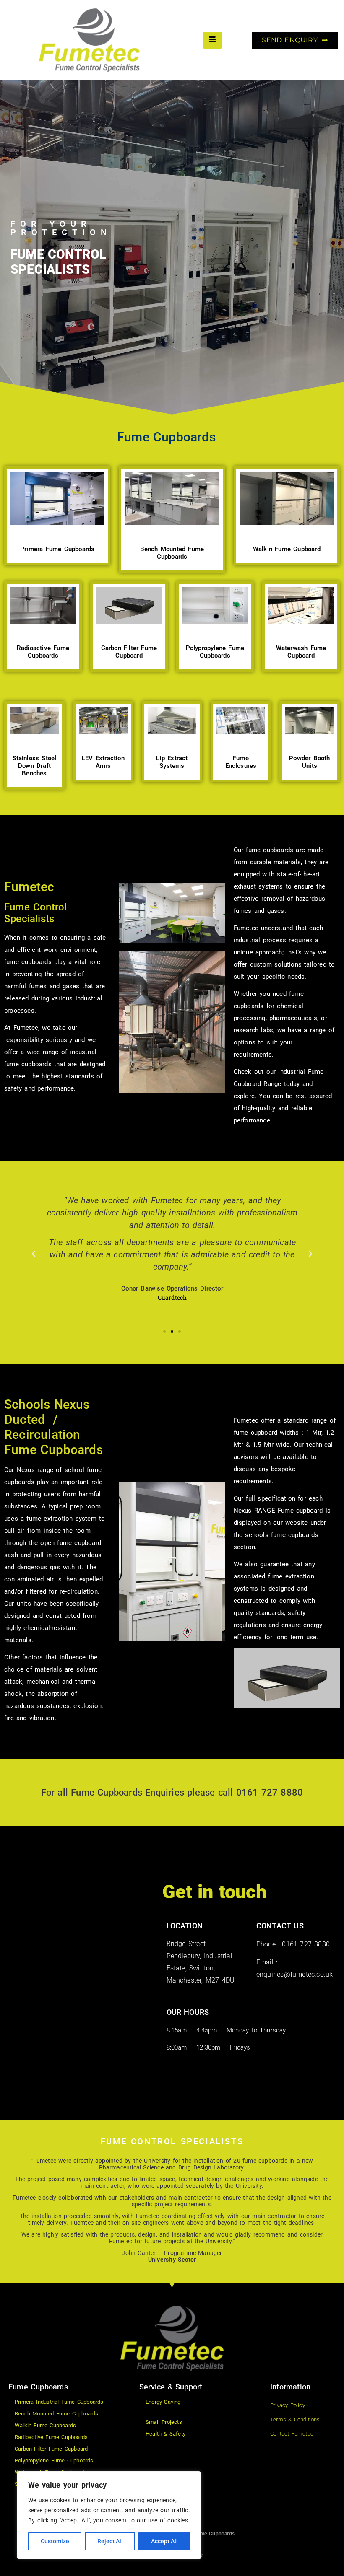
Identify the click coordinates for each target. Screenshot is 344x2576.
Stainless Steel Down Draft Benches (35, 766)
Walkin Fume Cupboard (287, 549)
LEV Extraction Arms (103, 762)
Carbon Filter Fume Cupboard (129, 652)
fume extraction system (61, 1519)
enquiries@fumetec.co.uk (295, 1974)
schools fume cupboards (281, 1535)
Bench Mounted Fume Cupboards (172, 553)
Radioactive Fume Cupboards (43, 652)
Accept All (164, 2541)
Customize (55, 2541)
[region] (109, 2515)
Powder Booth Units (309, 762)
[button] (34, 1254)
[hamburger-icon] (212, 40)
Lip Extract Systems (172, 762)
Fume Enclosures (241, 762)
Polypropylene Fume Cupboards (215, 652)
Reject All (110, 2541)
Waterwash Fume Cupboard (301, 652)
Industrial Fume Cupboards (202, 2534)
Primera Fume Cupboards (57, 549)
